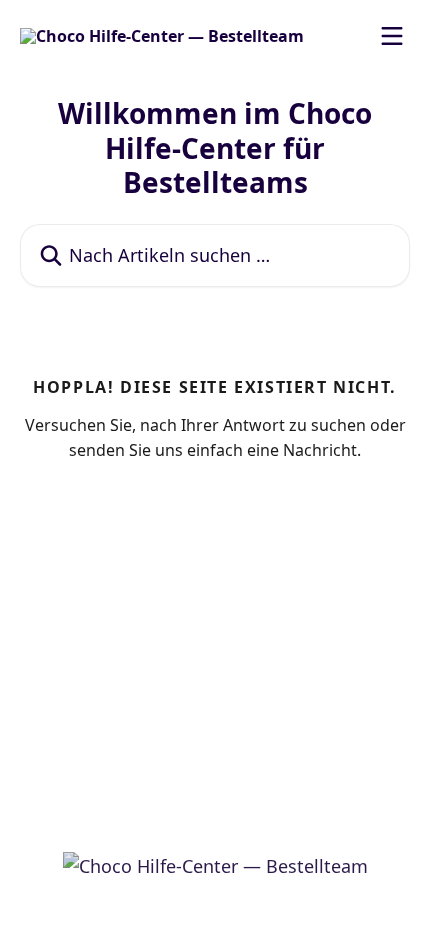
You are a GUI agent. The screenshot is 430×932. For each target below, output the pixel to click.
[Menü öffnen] (392, 36)
